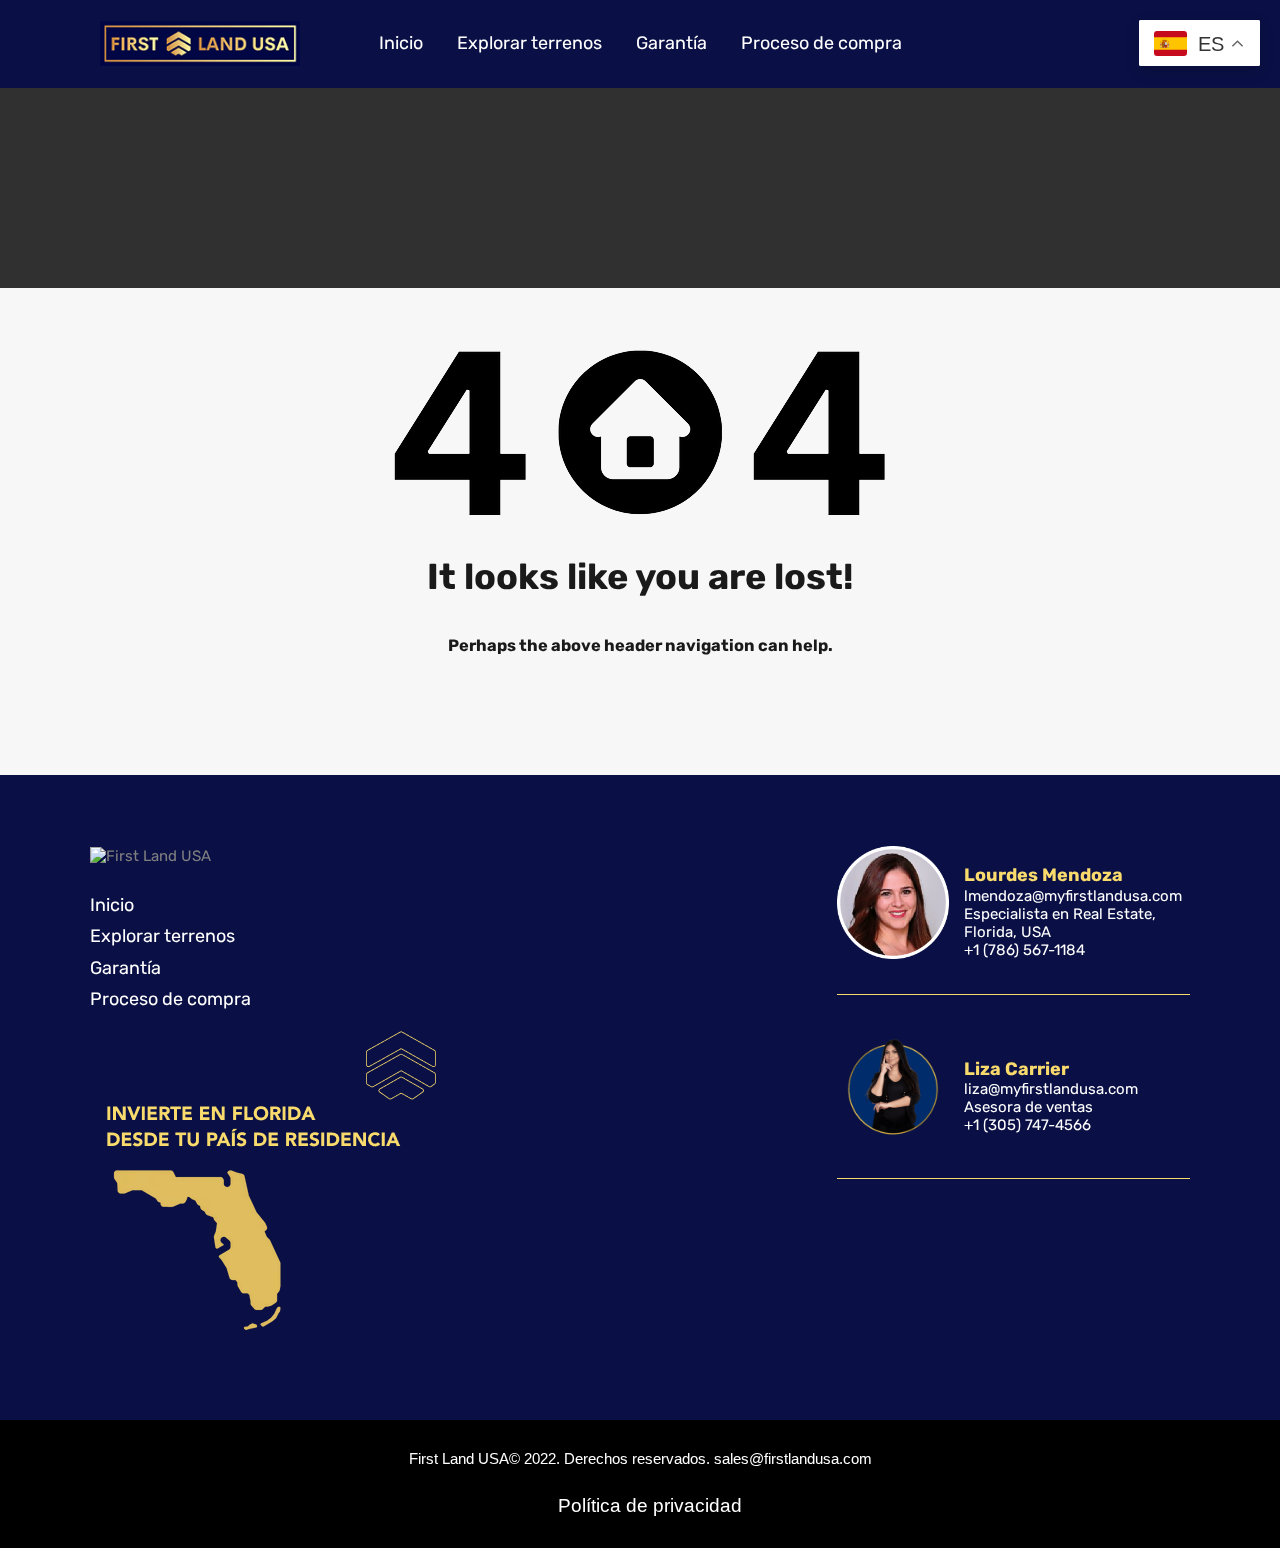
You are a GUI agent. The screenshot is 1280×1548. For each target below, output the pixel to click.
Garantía (671, 43)
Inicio (401, 43)
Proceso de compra (821, 43)
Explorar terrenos (529, 43)
